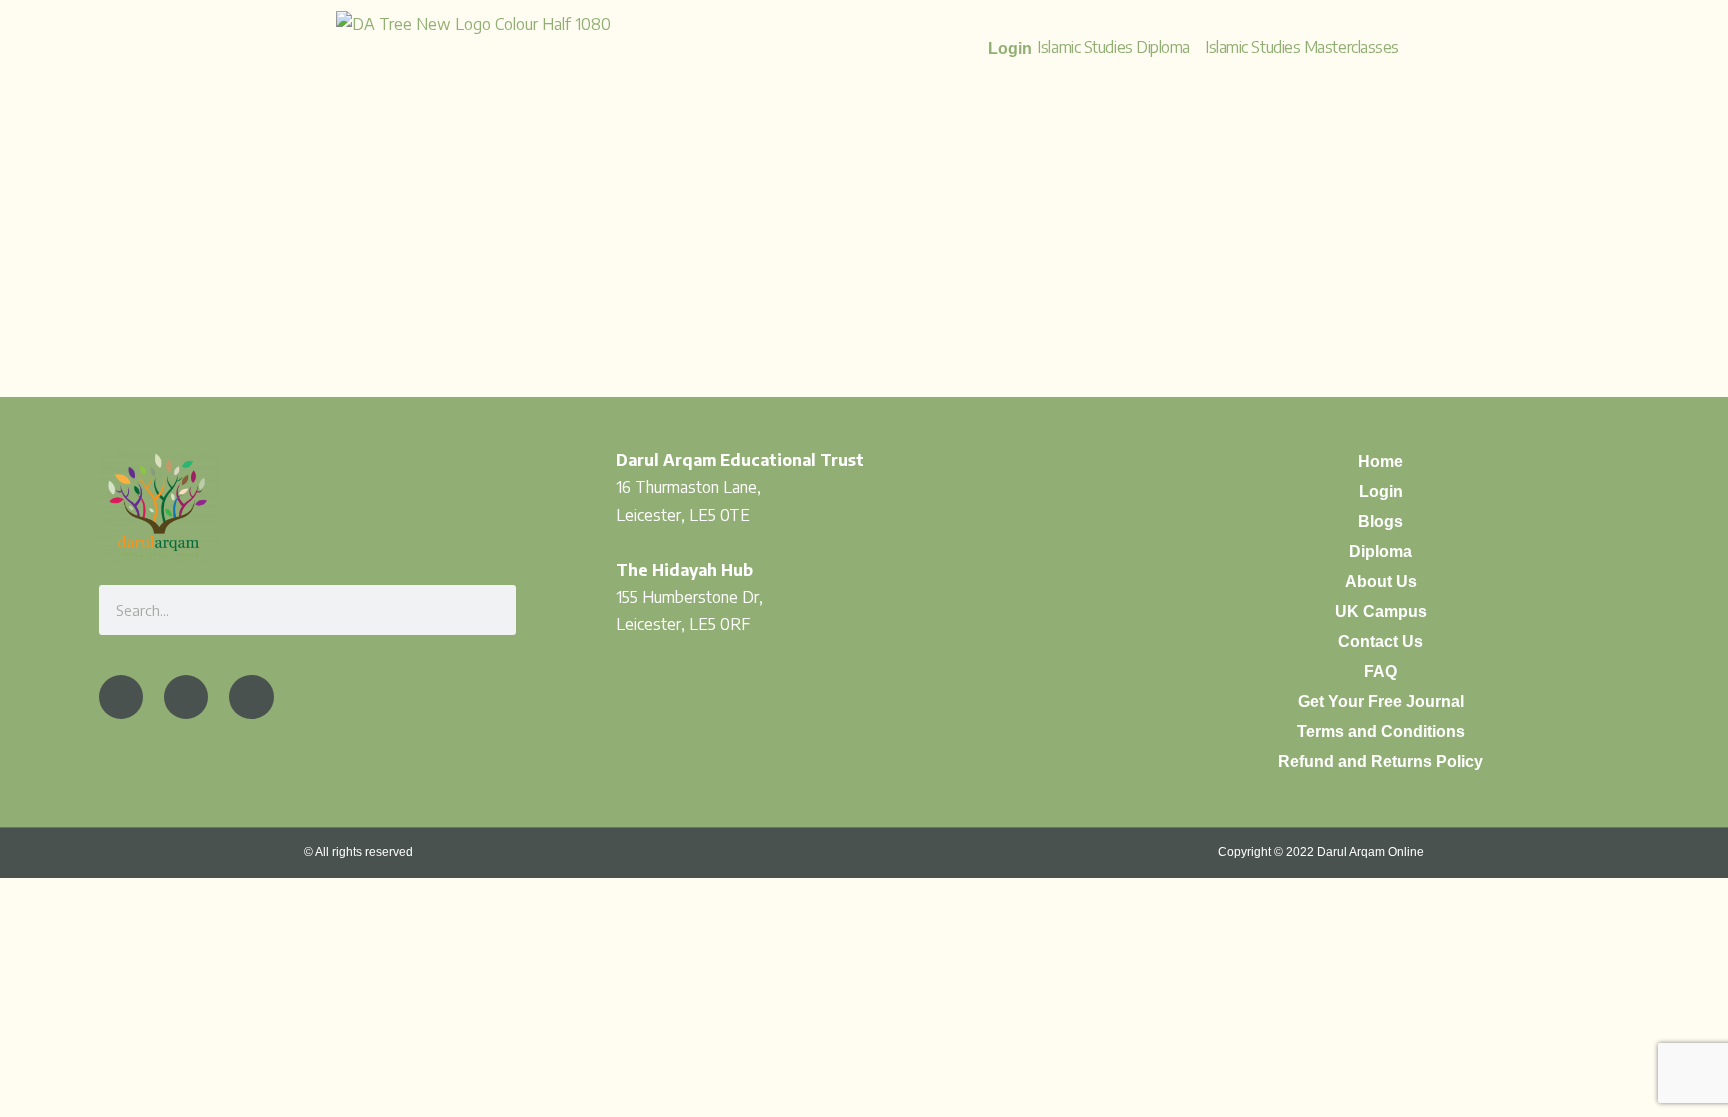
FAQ (1380, 671)
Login (1381, 491)
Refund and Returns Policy (1380, 761)
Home (1380, 461)
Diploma (1380, 551)
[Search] (491, 610)
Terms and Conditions (1381, 731)
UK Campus (1381, 611)
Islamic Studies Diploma (1113, 47)
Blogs (1380, 521)
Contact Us (1380, 641)
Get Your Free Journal (1381, 701)
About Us (1381, 581)
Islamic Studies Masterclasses (1302, 47)
